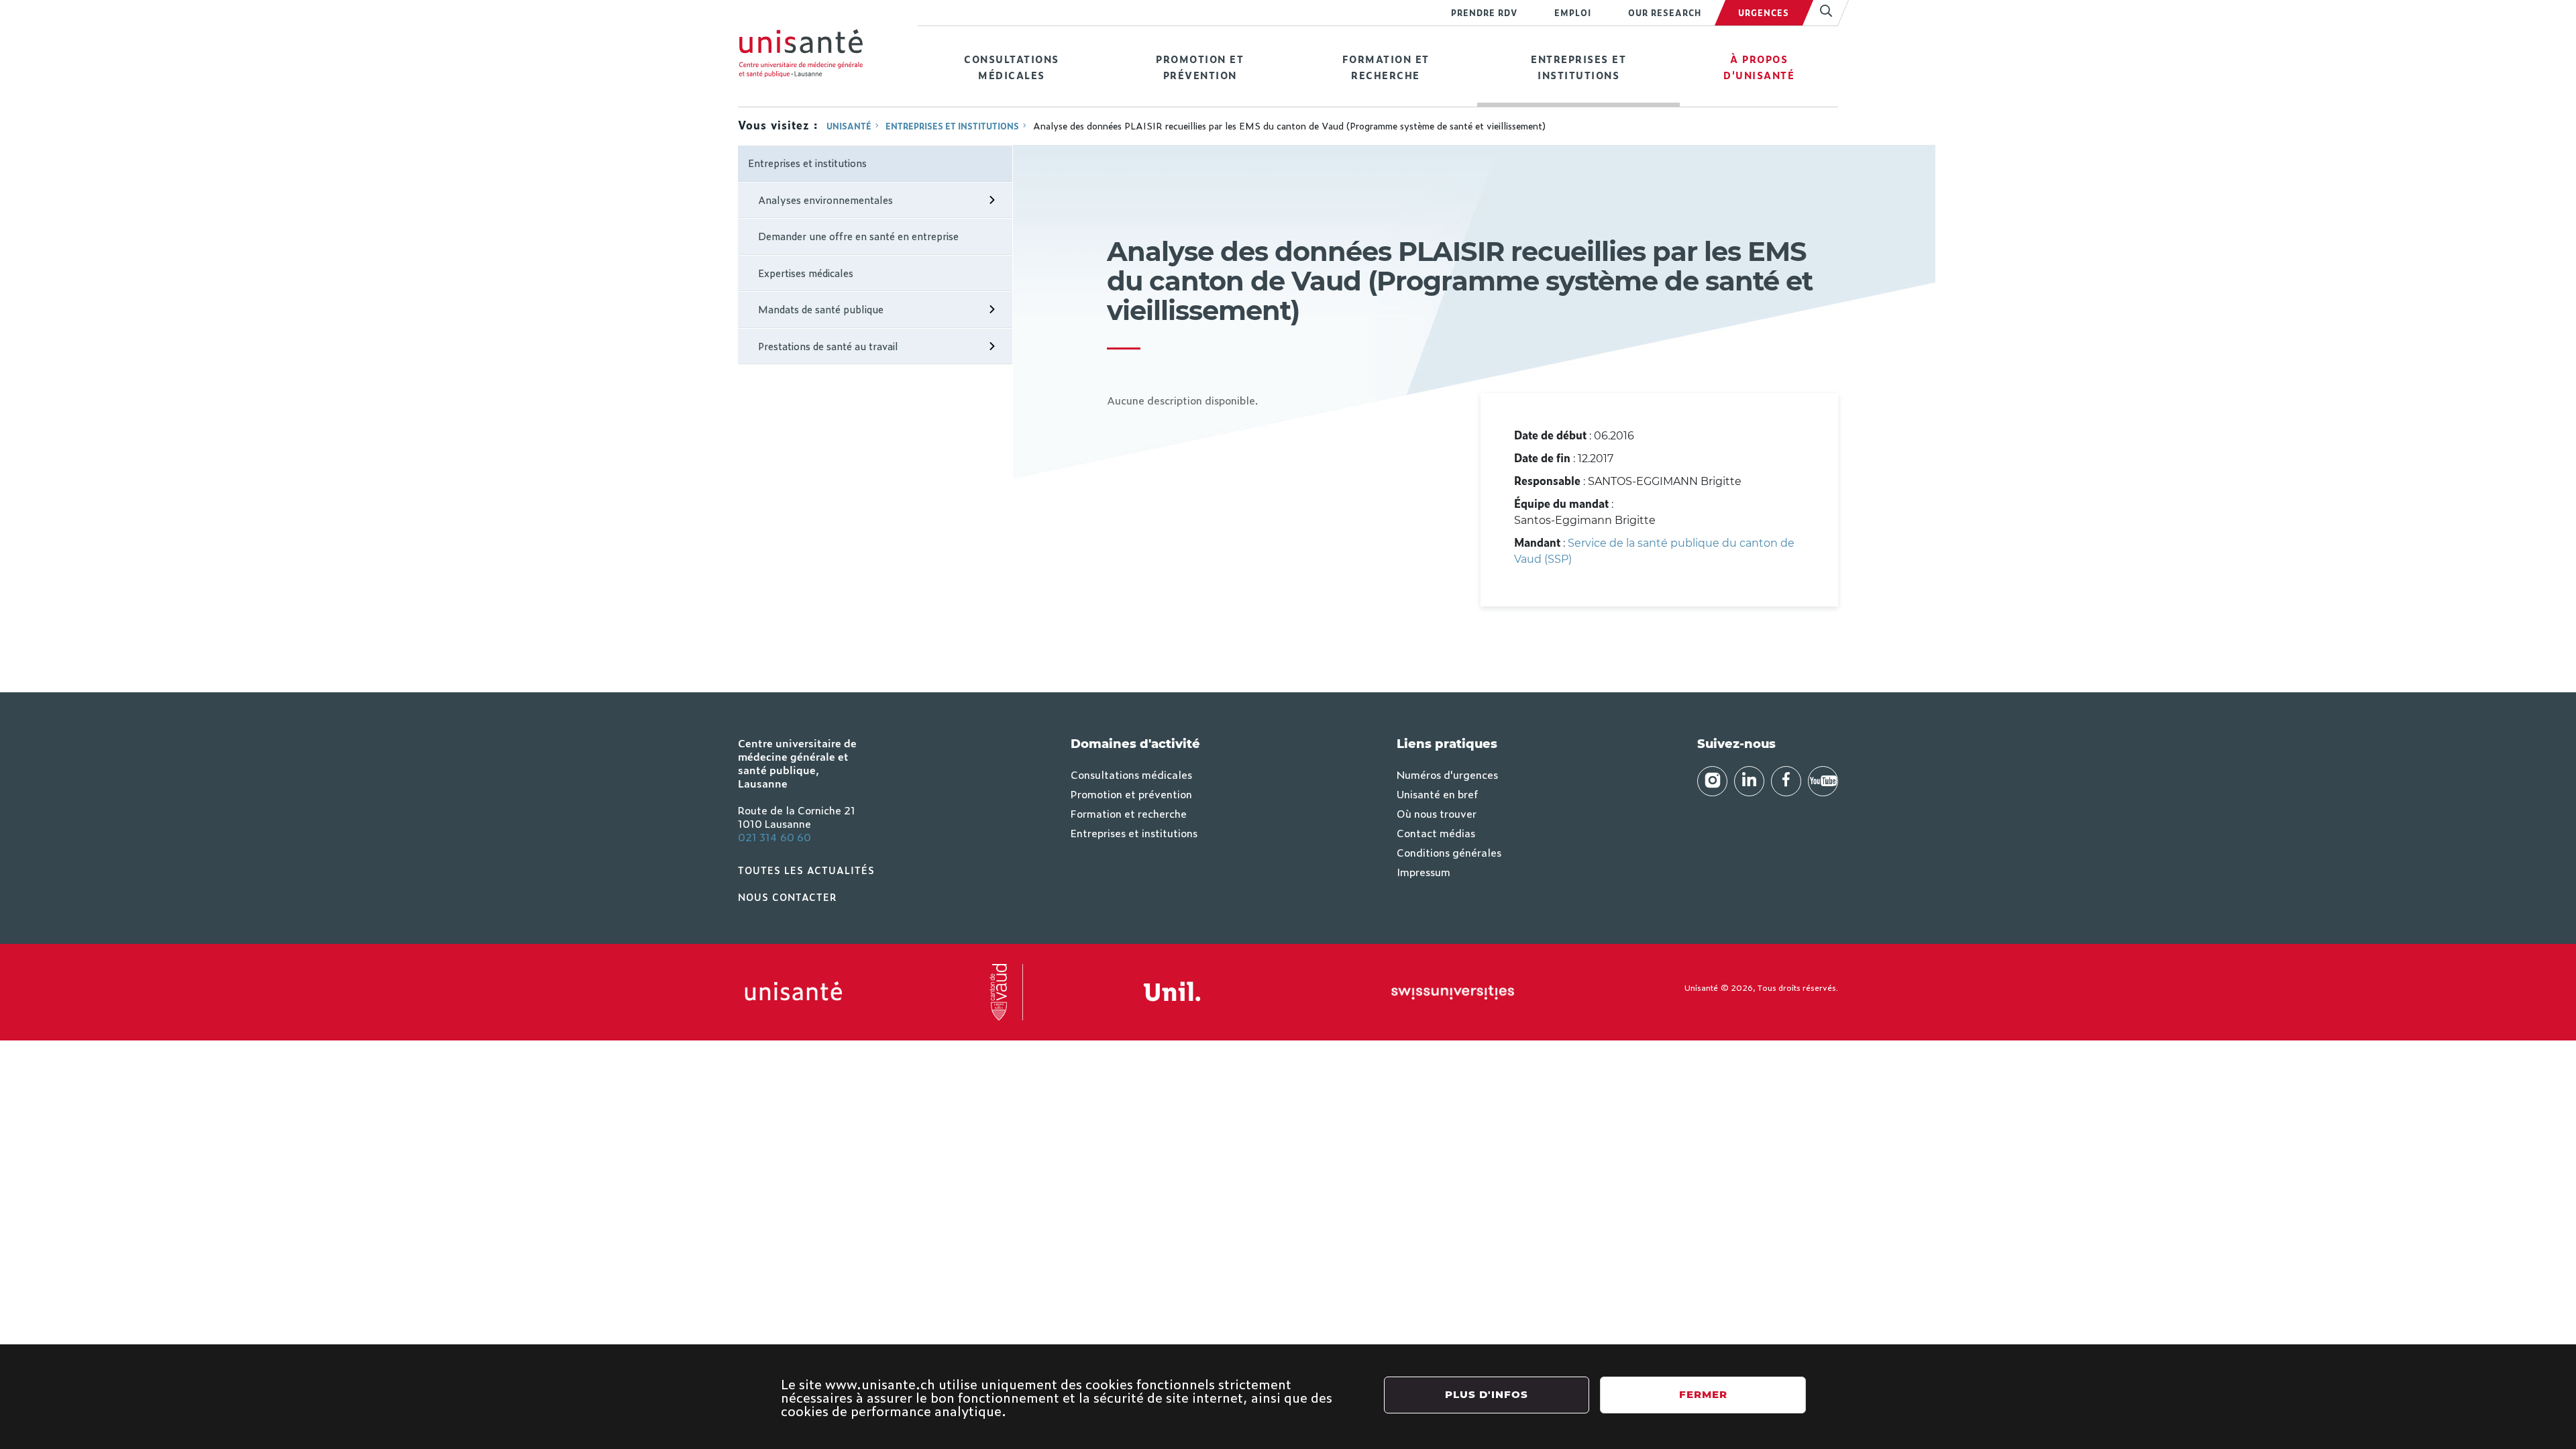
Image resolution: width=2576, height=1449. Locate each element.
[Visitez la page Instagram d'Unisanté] (1712, 781)
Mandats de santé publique (821, 309)
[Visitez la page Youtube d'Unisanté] (1823, 781)
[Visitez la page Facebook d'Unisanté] (1786, 781)
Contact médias (1436, 833)
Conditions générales (1449, 852)
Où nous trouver (1437, 813)
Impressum (1424, 871)
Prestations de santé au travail (828, 346)
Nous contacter (788, 897)
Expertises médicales (806, 273)
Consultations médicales (1012, 67)
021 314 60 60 (774, 837)
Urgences (1764, 13)
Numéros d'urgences (1447, 774)
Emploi (1573, 13)
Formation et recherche (1386, 67)
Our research (1665, 13)
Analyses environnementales (825, 200)
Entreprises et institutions (1578, 67)
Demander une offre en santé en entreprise (858, 236)
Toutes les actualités (806, 870)
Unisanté (849, 126)
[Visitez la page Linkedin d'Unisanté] (1749, 781)
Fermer (1703, 1394)
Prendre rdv (1484, 13)
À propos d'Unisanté (1759, 67)
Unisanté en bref (1437, 794)
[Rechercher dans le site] (1820, 13)
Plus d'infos (1487, 1394)
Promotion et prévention (1200, 67)
